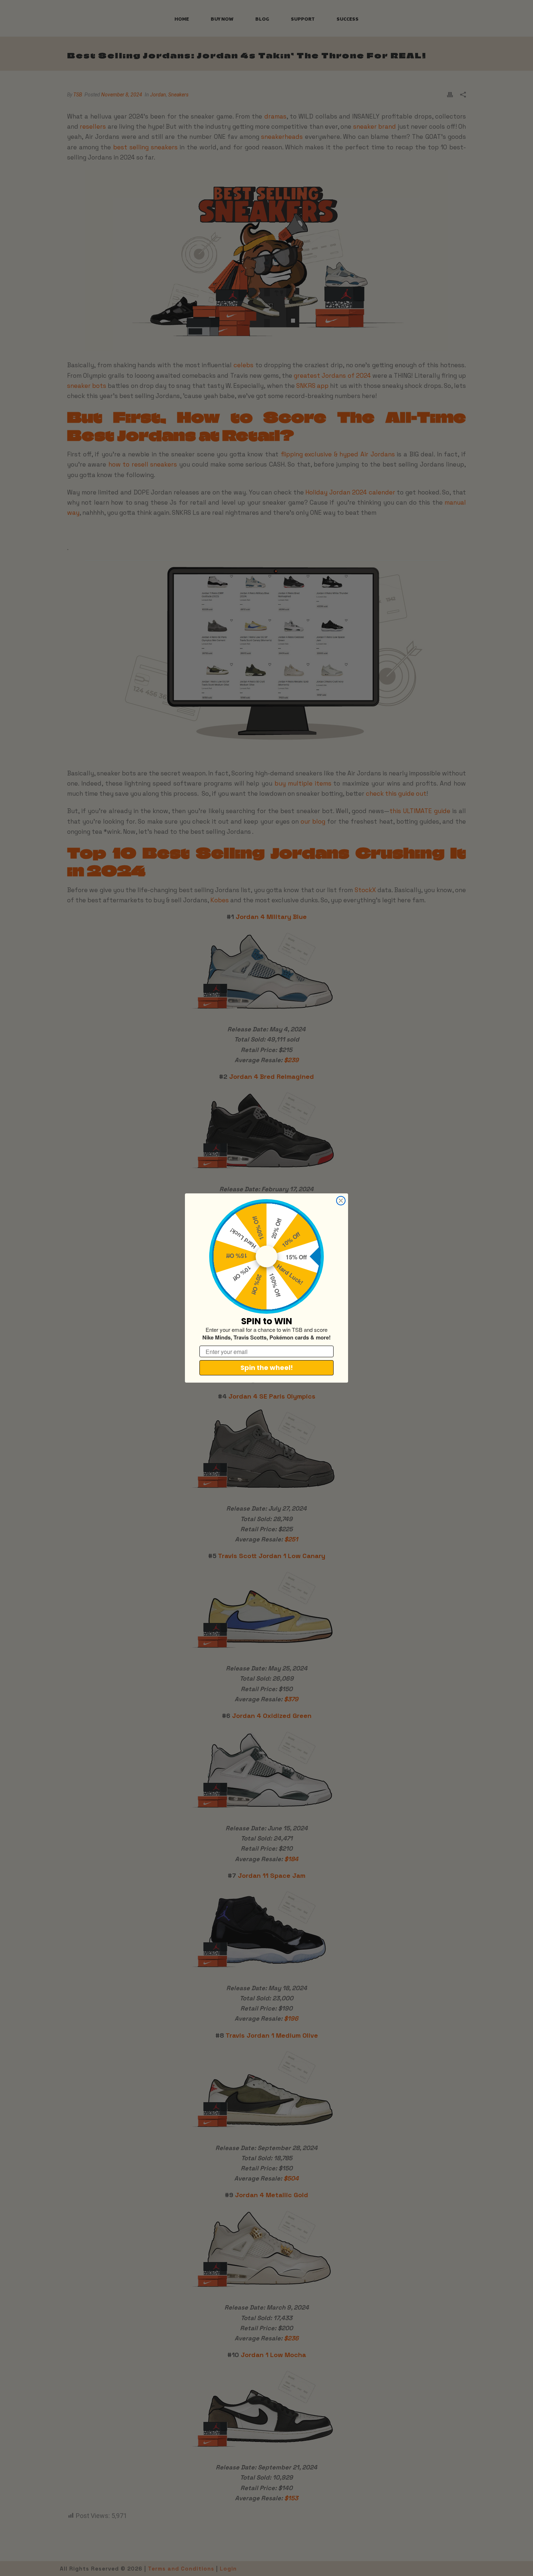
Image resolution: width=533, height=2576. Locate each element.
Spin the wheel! (267, 1368)
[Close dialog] (341, 1201)
